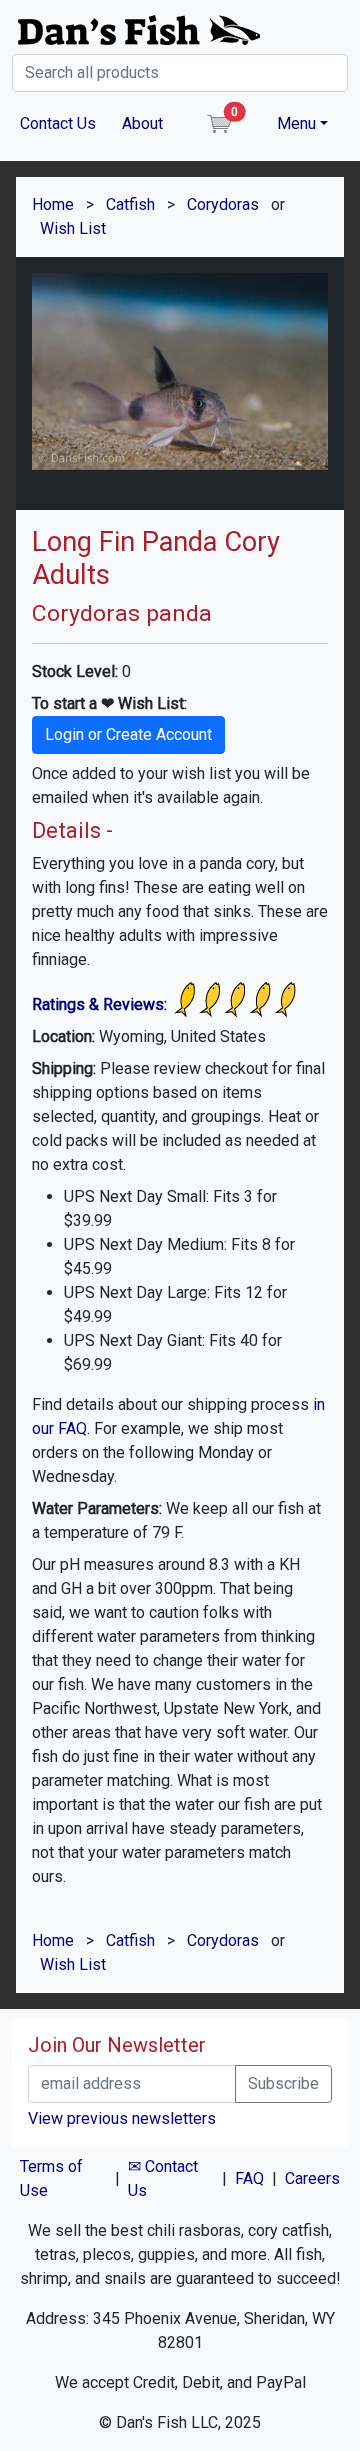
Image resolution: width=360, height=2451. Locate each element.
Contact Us (58, 123)
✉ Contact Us (163, 2178)
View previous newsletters (122, 2118)
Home (53, 204)
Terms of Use (51, 2178)
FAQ (249, 2178)
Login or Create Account (128, 734)
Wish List (73, 228)
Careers (312, 2178)
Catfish (130, 204)
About (142, 123)
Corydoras (223, 204)
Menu (296, 123)
